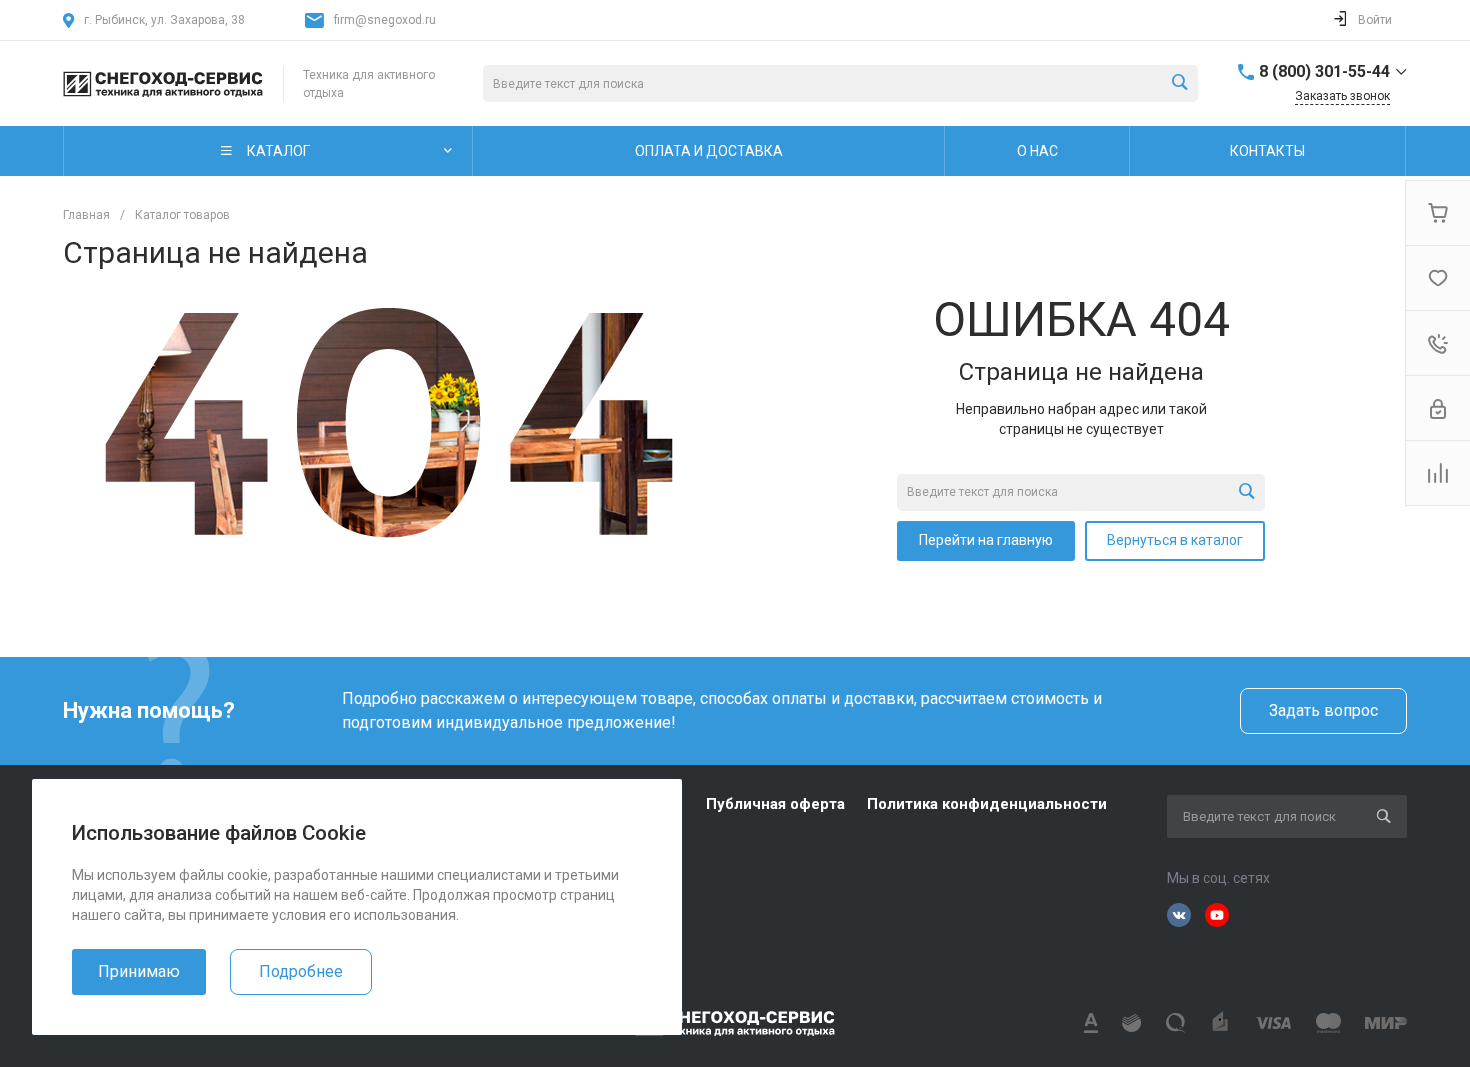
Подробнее (301, 971)
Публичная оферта (775, 804)
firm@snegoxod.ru (385, 20)
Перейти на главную (986, 540)
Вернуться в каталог (1175, 540)
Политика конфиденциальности (987, 804)
